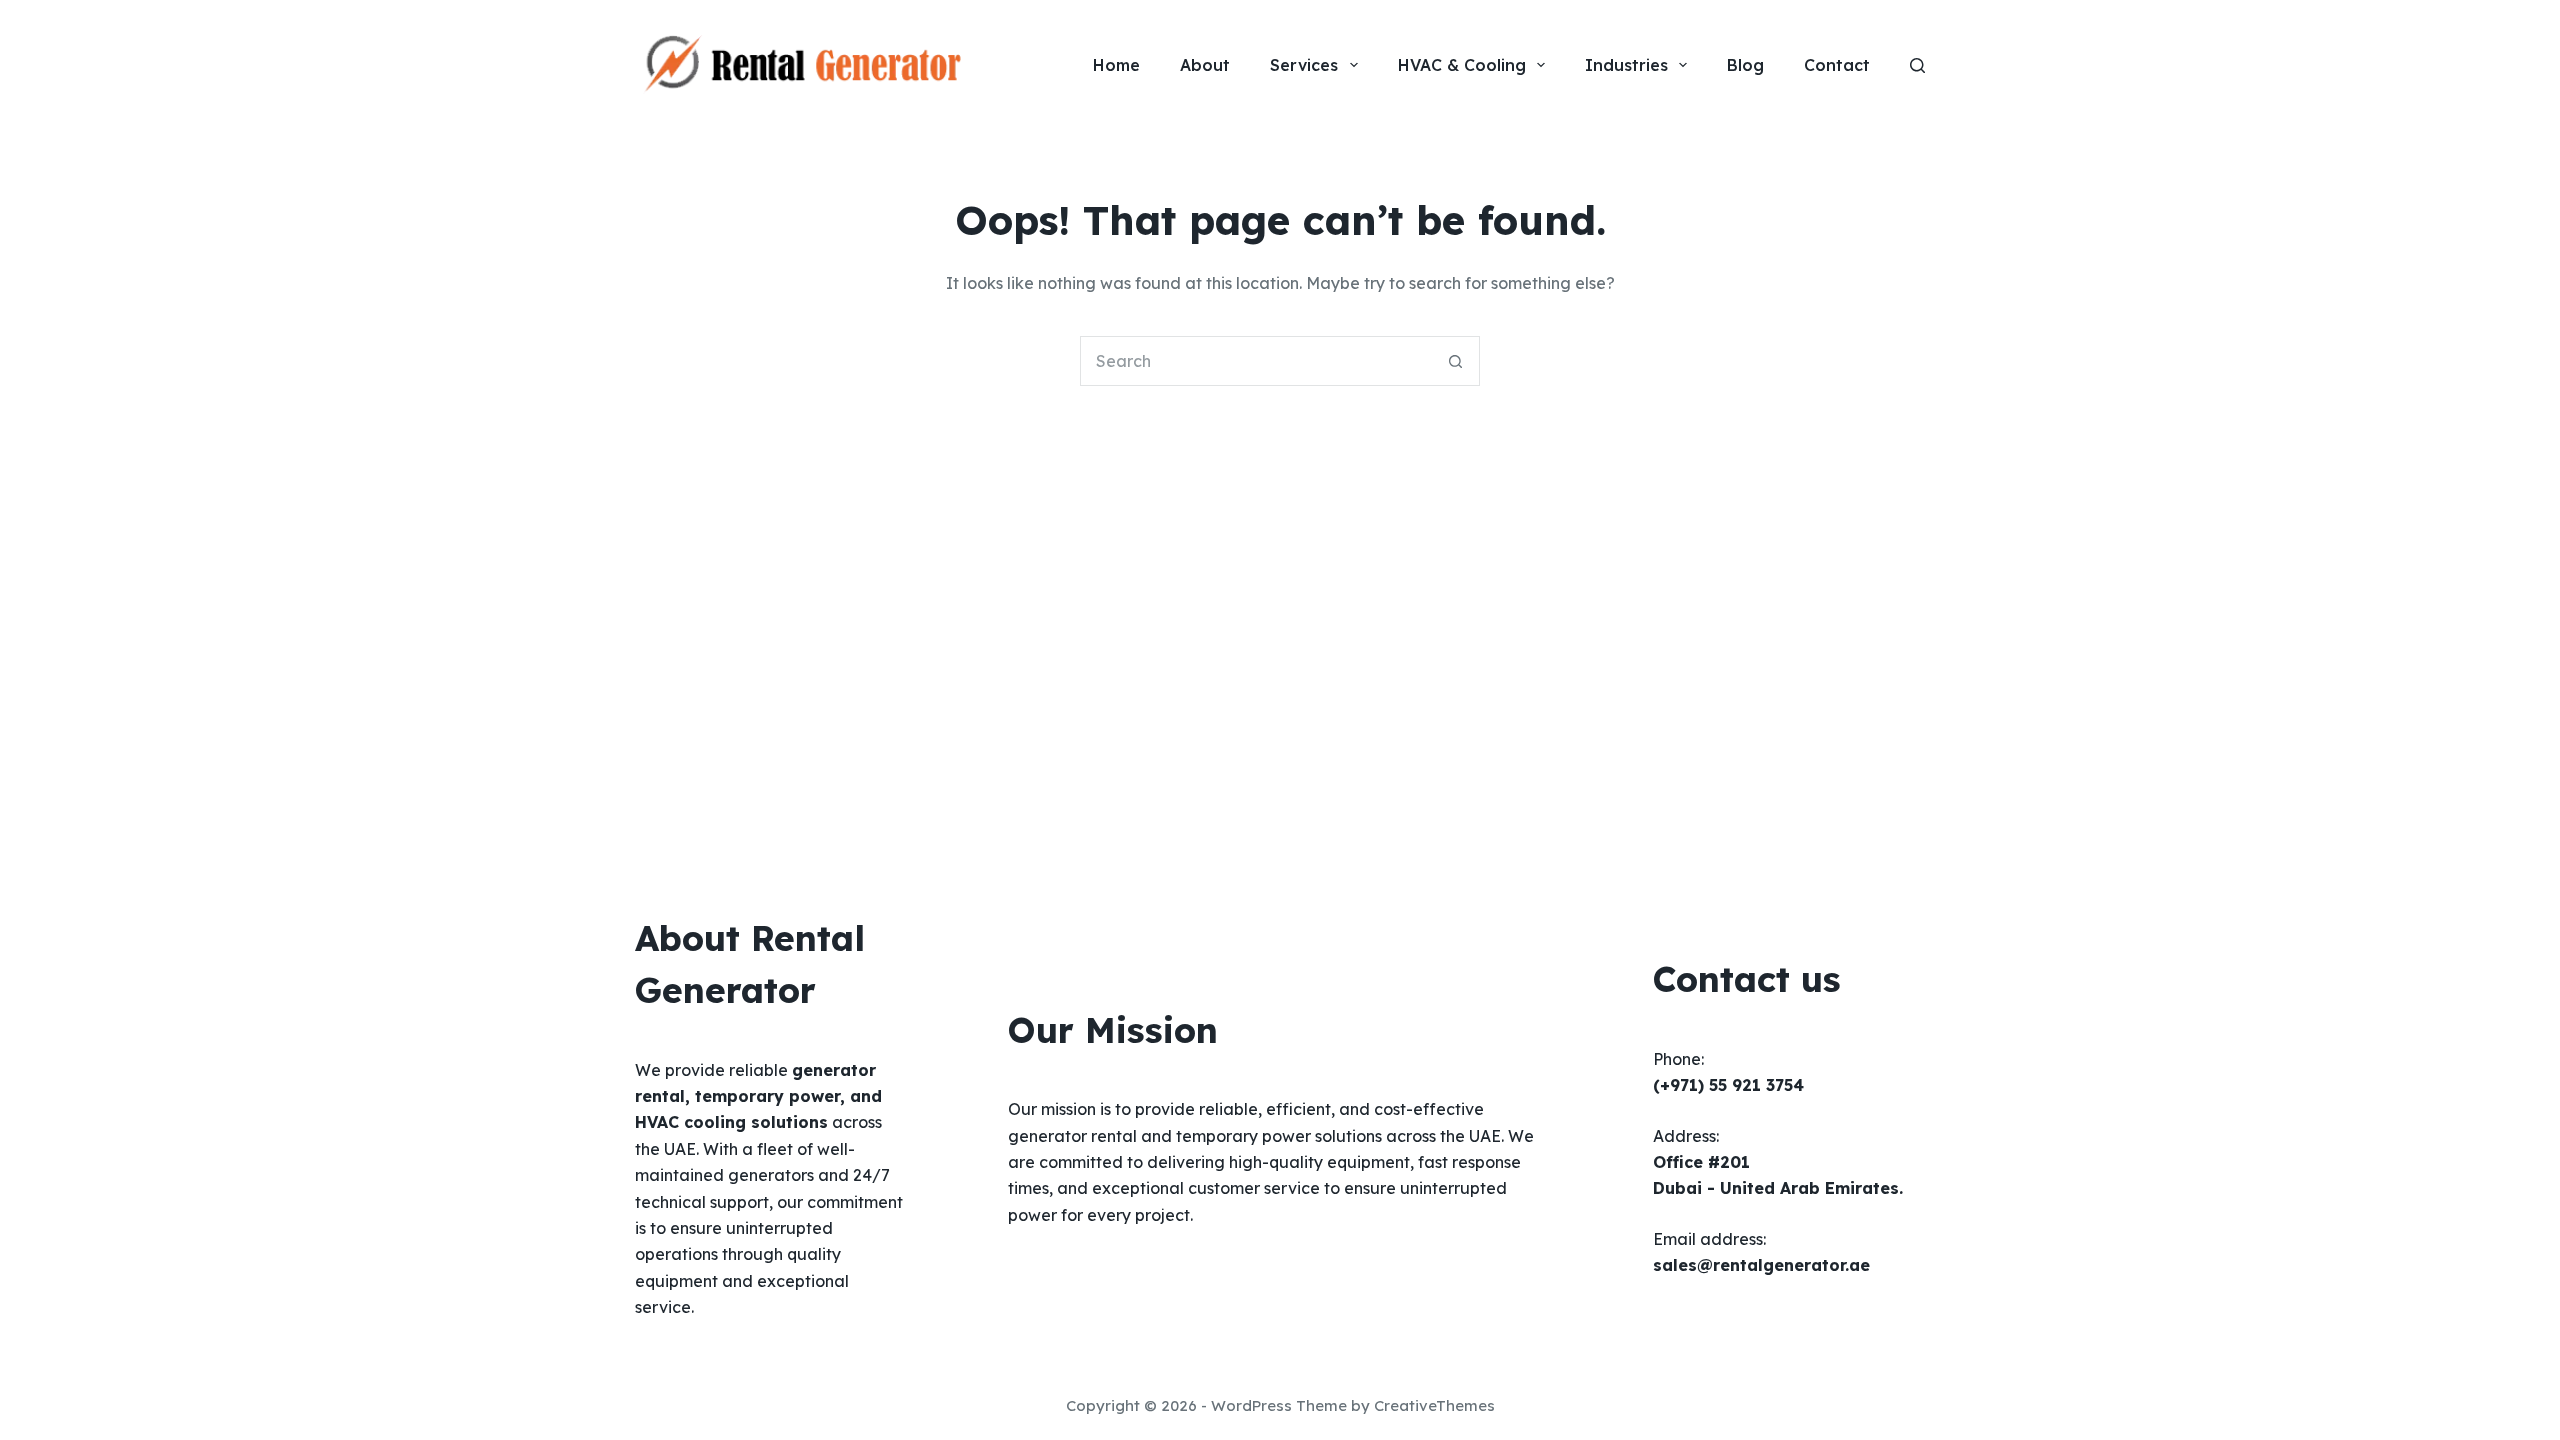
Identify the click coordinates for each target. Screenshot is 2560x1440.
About (1205, 65)
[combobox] (1256, 361)
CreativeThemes (1434, 1405)
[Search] (1917, 65)
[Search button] (1455, 361)
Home (1116, 65)
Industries (1626, 65)
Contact (1837, 65)
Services (1304, 65)
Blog (1745, 65)
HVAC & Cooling (1462, 65)
